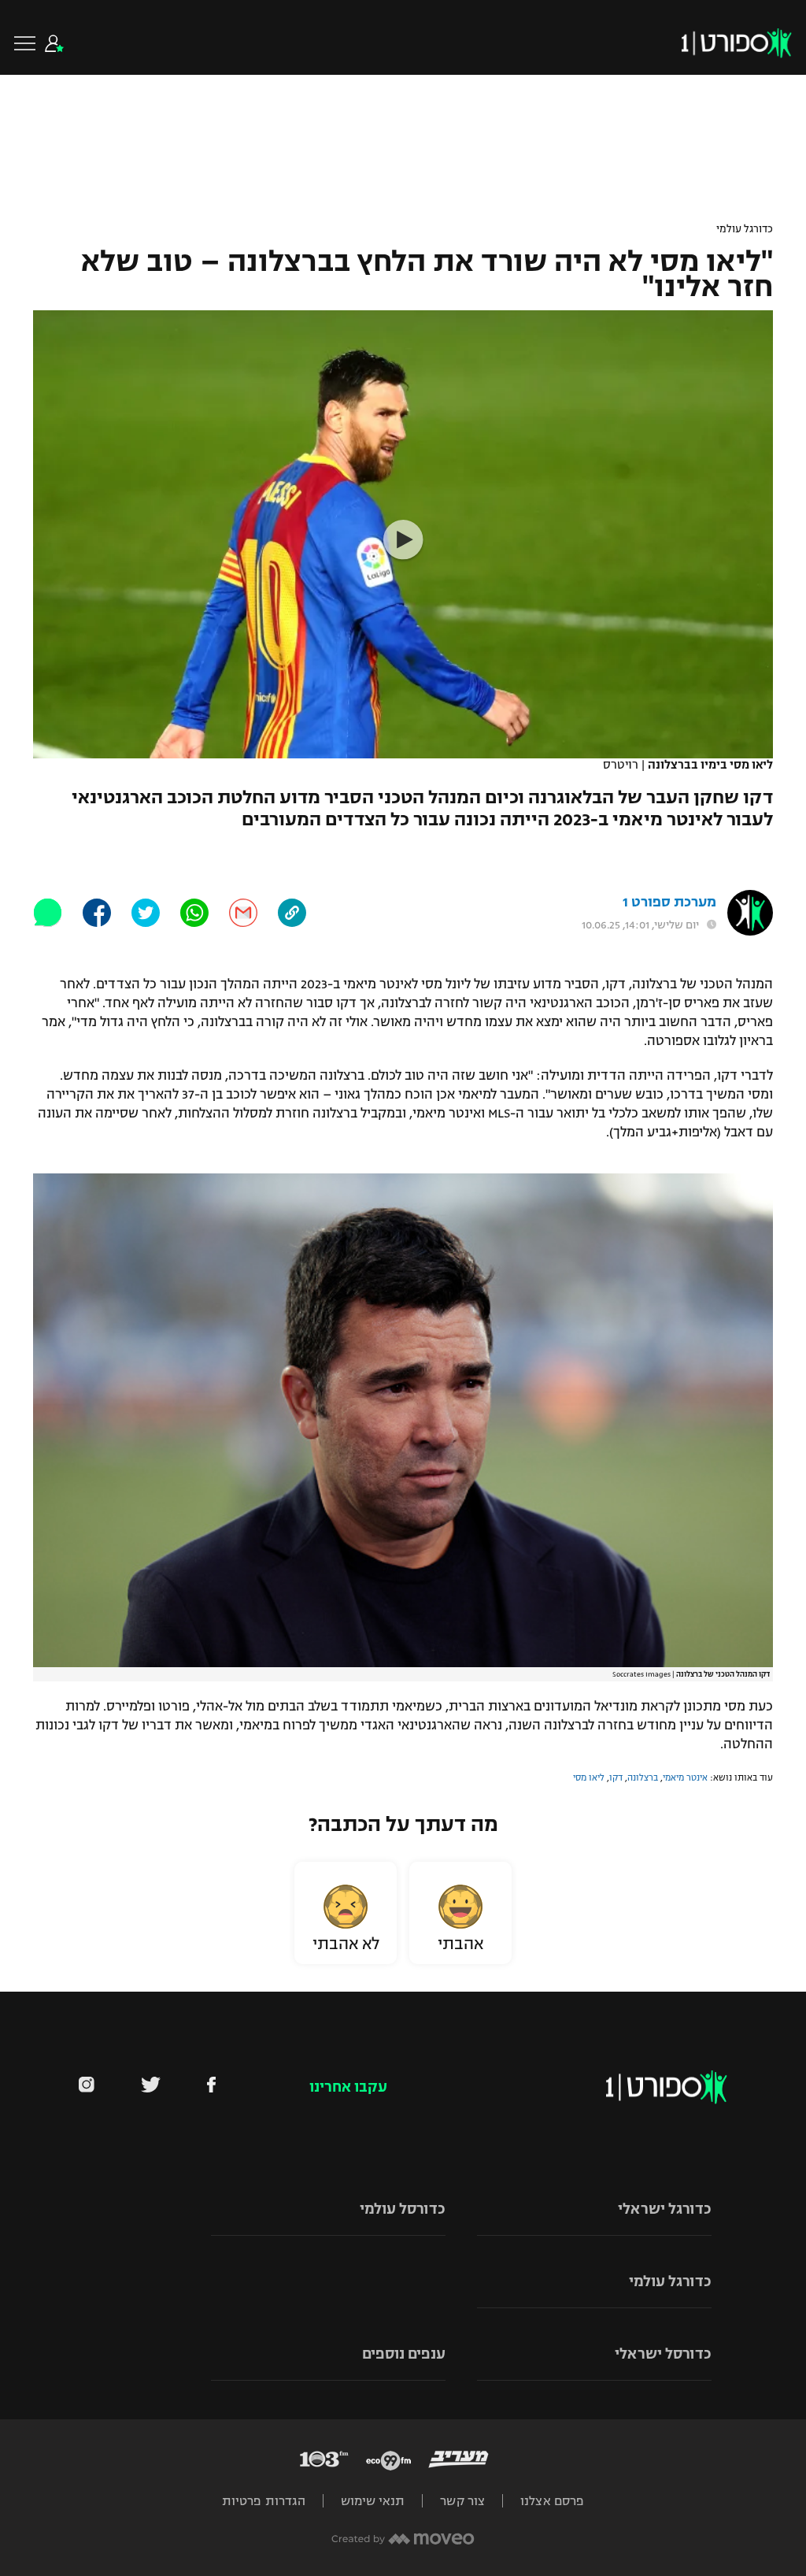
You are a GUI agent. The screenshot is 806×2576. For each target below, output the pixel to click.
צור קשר (462, 2501)
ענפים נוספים (404, 2354)
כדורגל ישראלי (665, 2209)
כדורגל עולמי (745, 229)
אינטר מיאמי (685, 1777)
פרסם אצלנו (552, 2501)
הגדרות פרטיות (264, 2501)
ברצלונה (643, 1777)
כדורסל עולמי (403, 2209)
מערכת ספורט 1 (669, 902)
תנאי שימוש (373, 2501)
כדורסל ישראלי (663, 2354)
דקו (616, 1777)
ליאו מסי (589, 1777)
